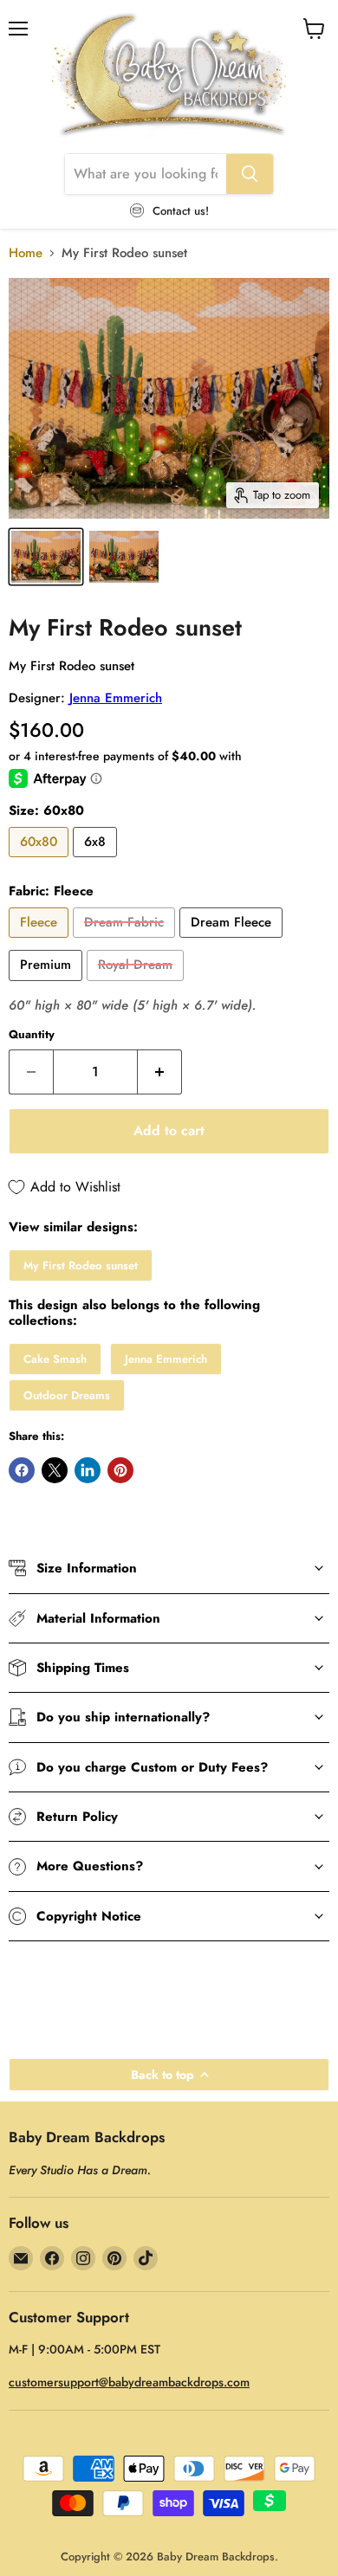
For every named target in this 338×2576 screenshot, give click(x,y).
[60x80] (41, 862)
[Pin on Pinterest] (120, 1470)
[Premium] (48, 985)
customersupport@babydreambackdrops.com (129, 2382)
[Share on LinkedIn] (88, 1470)
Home (26, 253)
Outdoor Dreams (67, 1395)
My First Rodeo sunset (81, 1265)
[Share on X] (55, 1470)
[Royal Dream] (137, 985)
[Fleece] (41, 942)
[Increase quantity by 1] (160, 1072)
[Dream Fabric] (126, 942)
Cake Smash (55, 1359)
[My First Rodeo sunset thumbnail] (46, 557)
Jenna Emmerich (116, 698)
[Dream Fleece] (233, 942)
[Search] (250, 174)
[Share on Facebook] (22, 1470)
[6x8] (97, 862)
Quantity (32, 1034)
